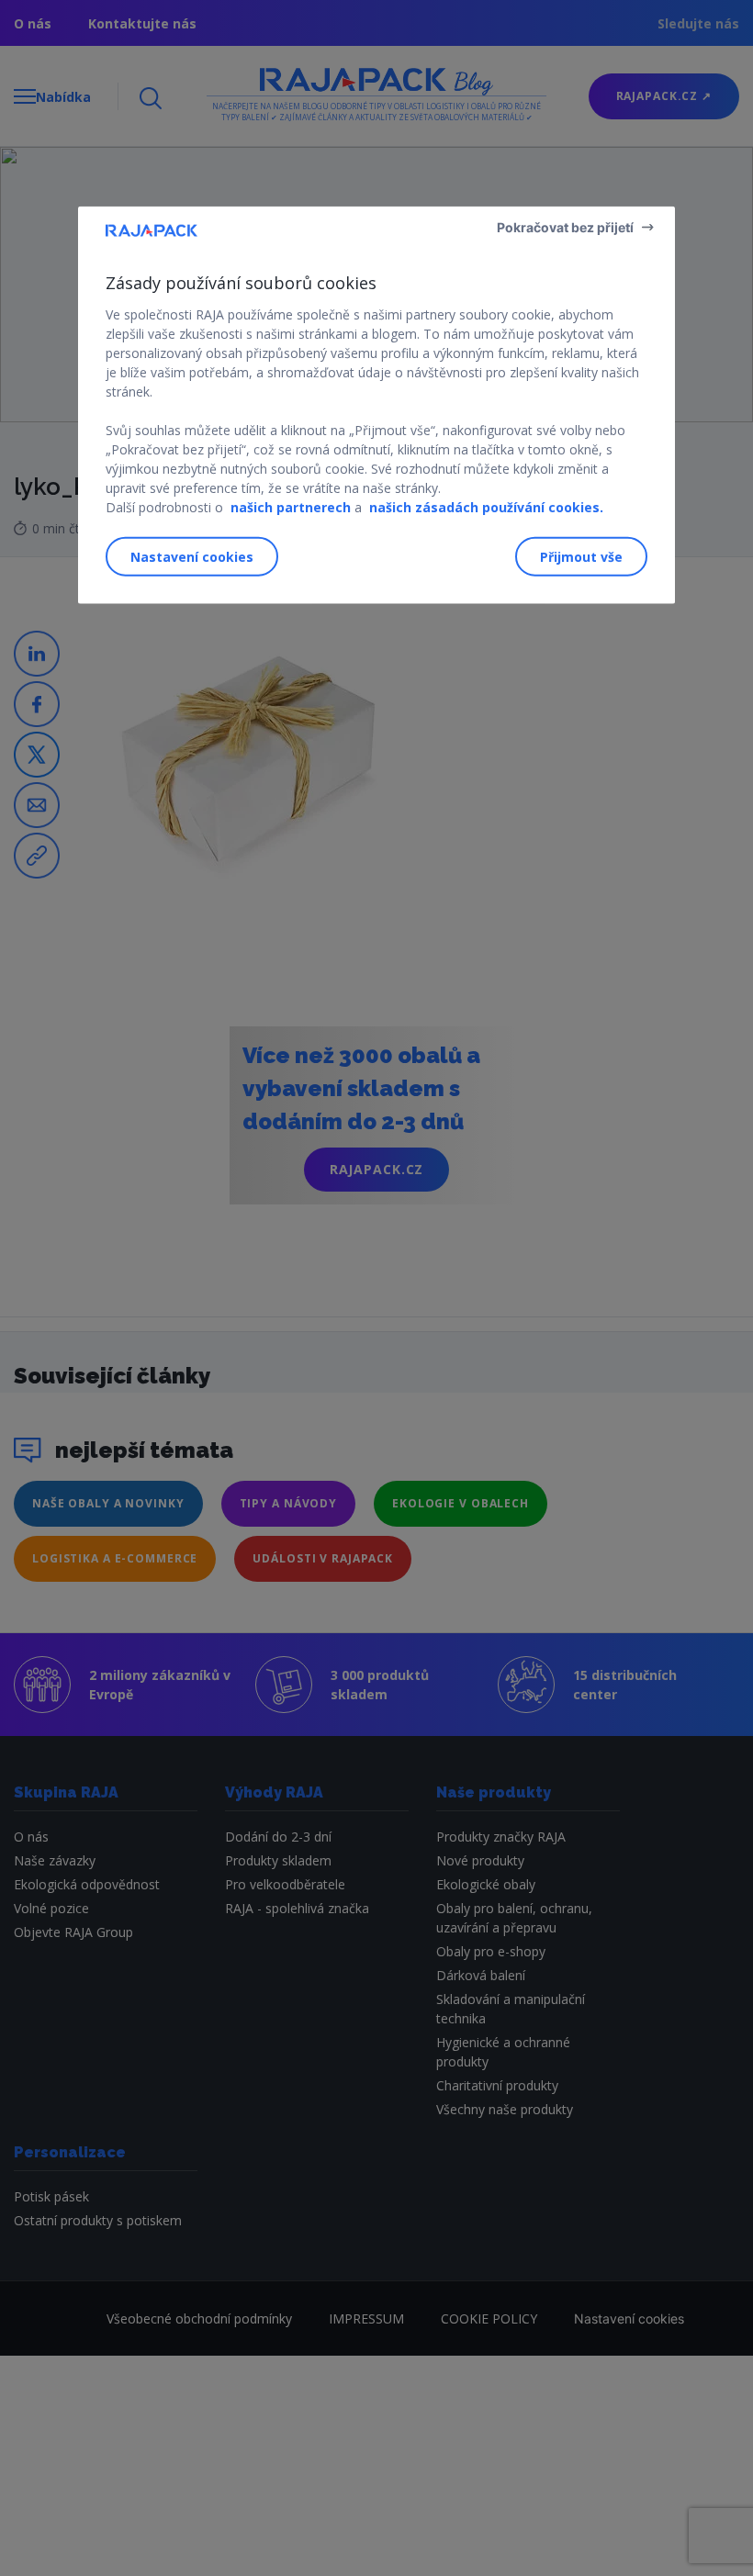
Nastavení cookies (192, 557)
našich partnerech (291, 506)
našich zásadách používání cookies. (486, 506)
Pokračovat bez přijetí (565, 226)
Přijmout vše (581, 557)
